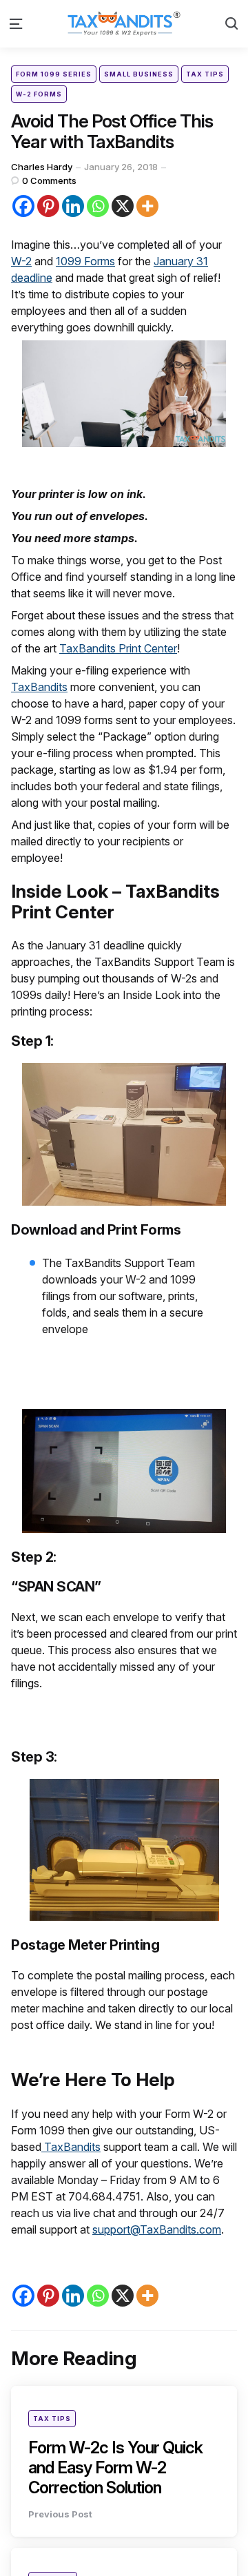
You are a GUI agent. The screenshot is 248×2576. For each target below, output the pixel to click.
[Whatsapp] (98, 206)
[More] (147, 206)
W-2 (21, 261)
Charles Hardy (42, 167)
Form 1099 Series (54, 74)
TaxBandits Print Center (118, 648)
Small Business (139, 74)
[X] (123, 206)
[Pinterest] (48, 206)
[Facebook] (23, 206)
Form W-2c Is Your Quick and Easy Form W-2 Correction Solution (115, 2467)
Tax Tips (205, 74)
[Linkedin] (73, 206)
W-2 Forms (39, 94)
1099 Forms (85, 261)
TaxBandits (39, 687)
